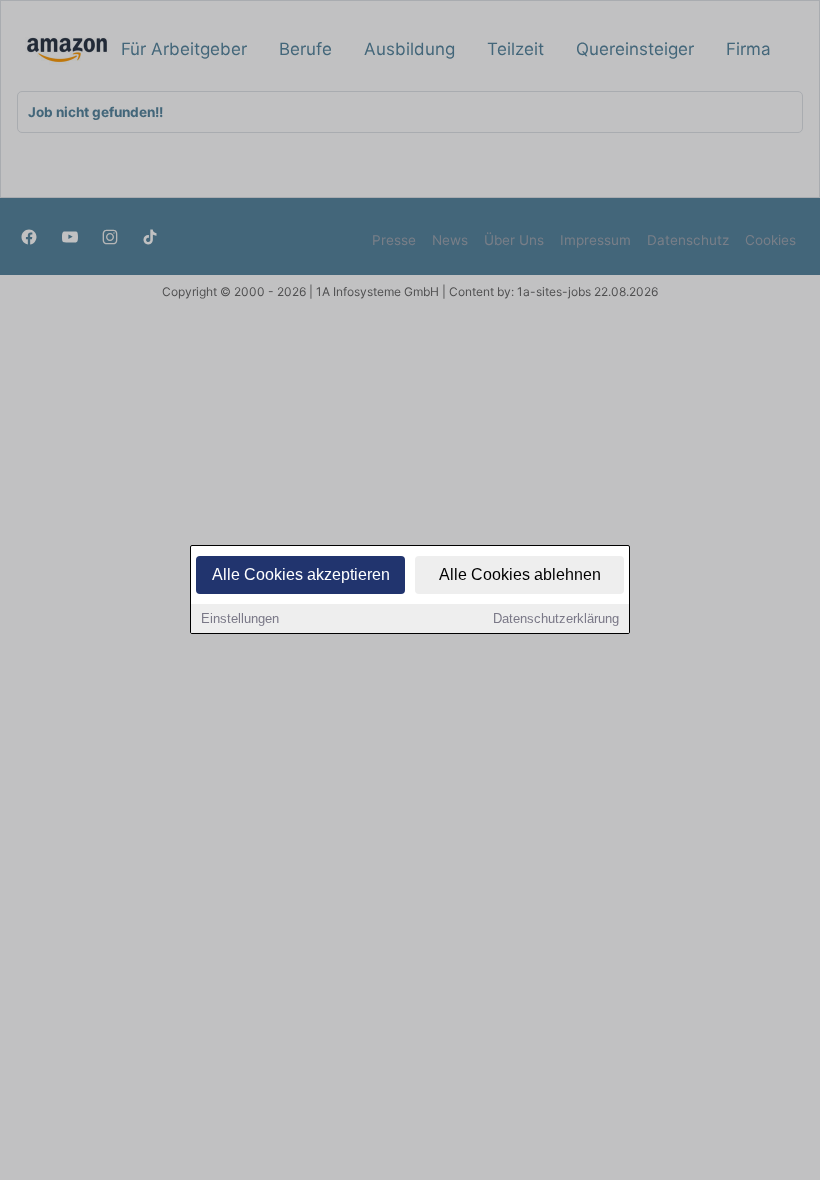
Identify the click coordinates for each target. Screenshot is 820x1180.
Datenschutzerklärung (556, 618)
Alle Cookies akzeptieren (301, 574)
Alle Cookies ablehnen (520, 574)
